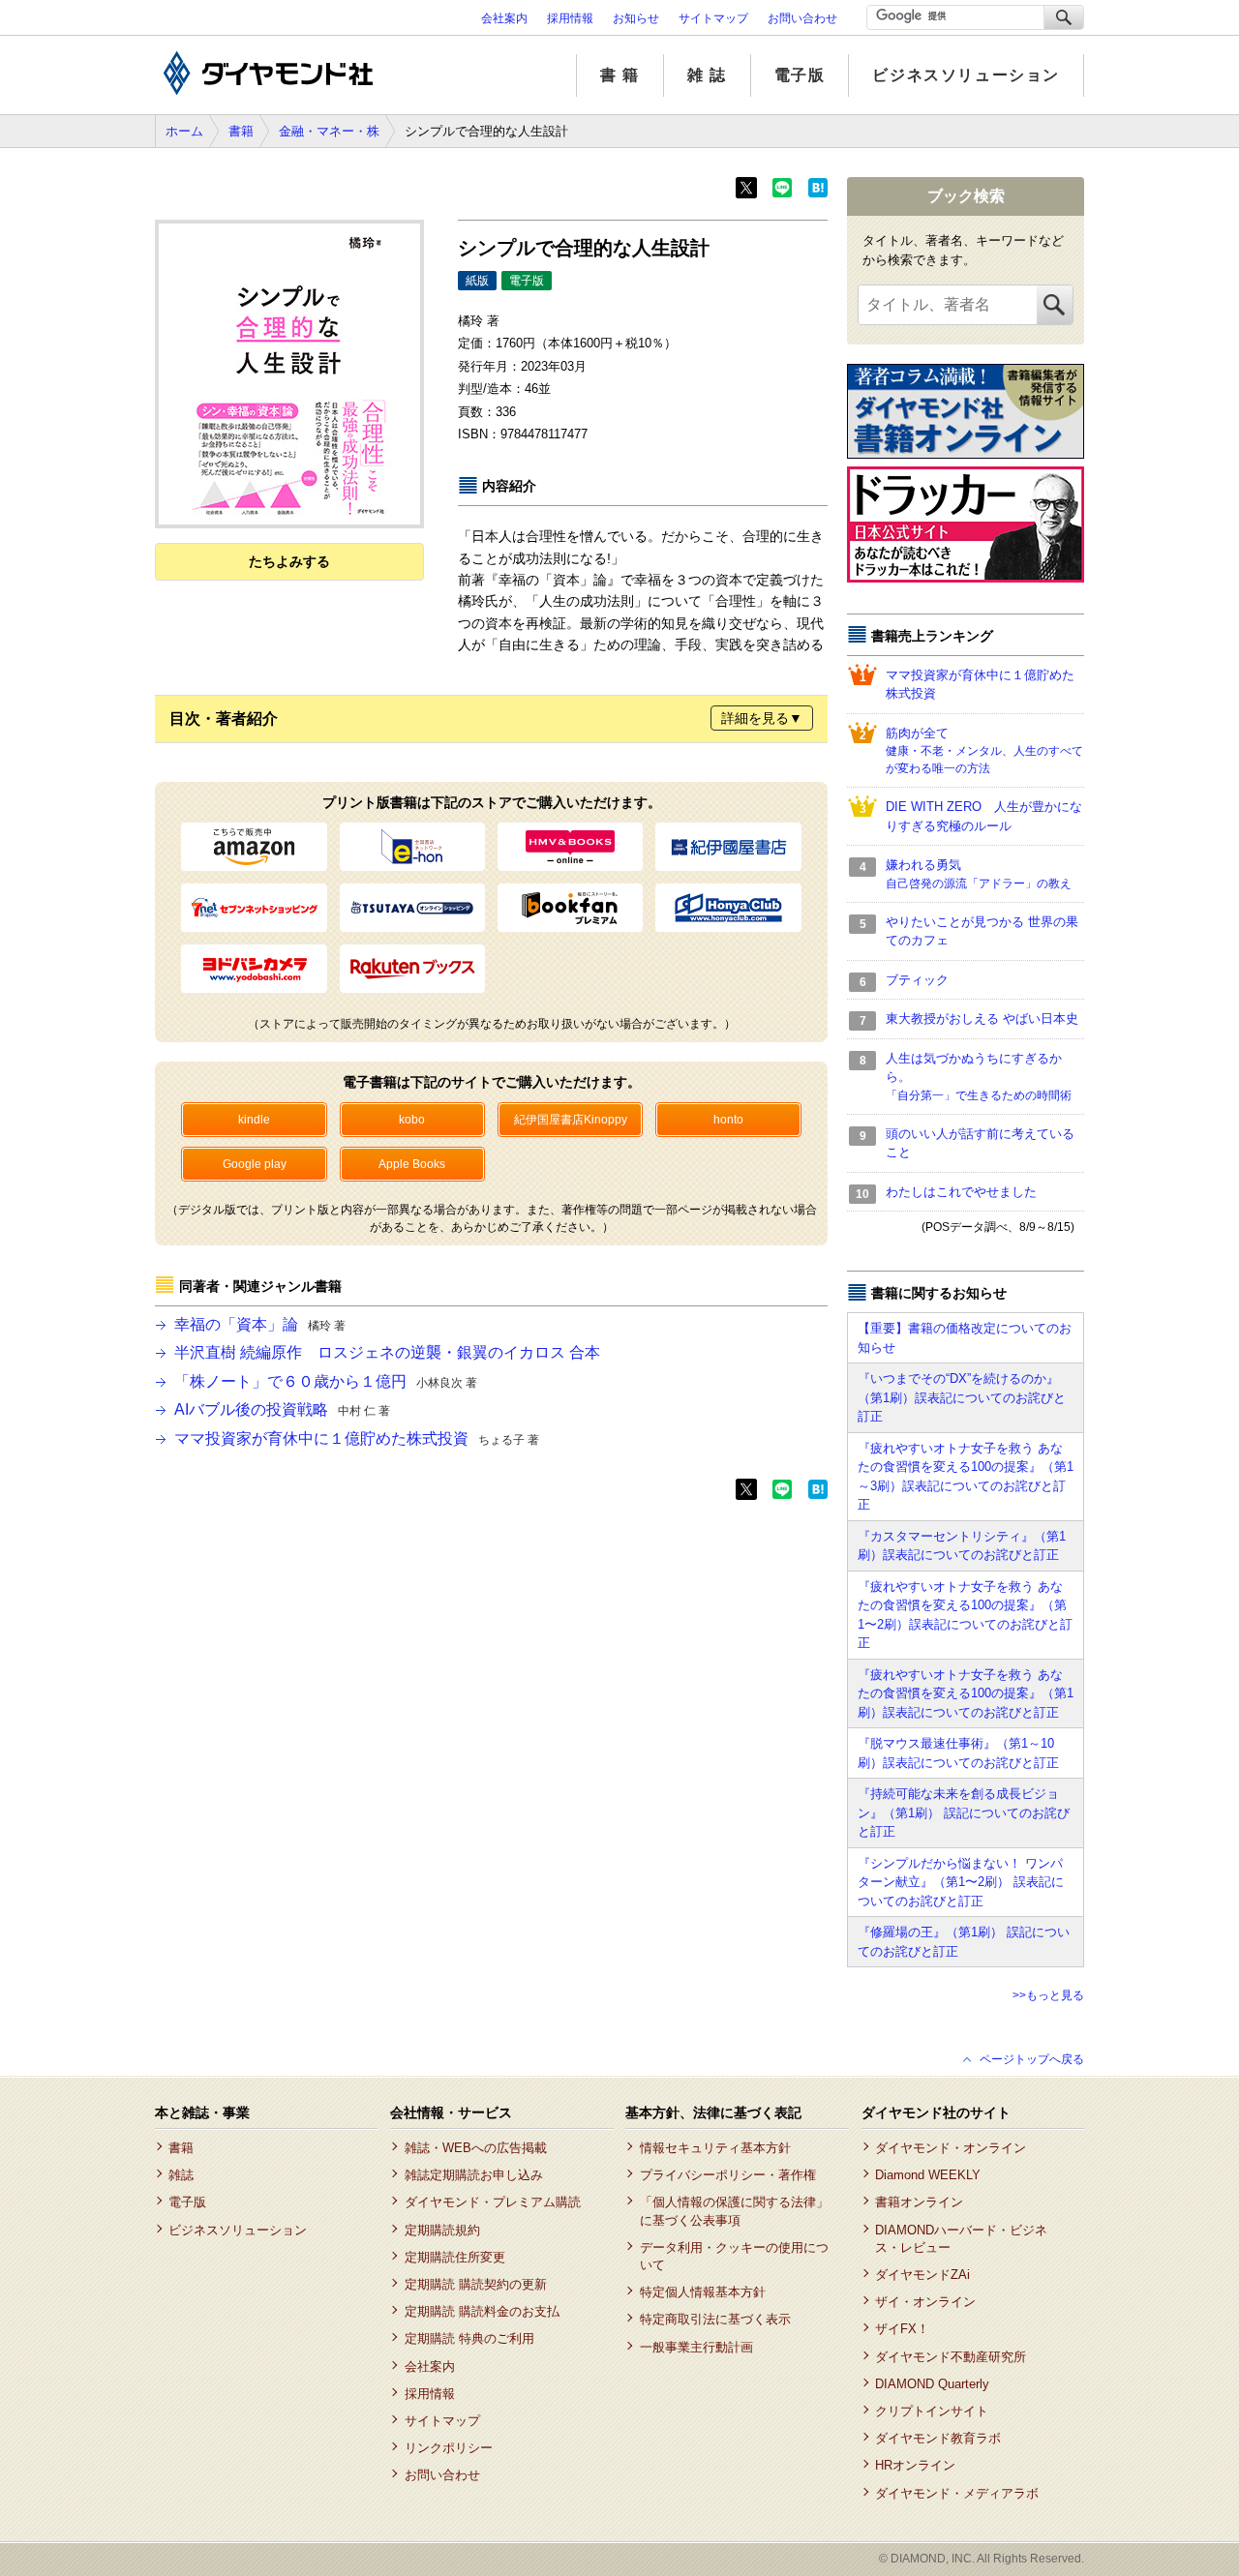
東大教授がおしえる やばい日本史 (982, 1018)
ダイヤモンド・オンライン (951, 2148)
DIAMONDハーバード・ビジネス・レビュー (961, 2239)
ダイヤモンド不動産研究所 (951, 2357)
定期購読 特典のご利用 (469, 2338)
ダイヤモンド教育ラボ (938, 2438)
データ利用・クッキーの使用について (734, 2256)
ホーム (184, 131)
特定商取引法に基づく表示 (715, 2319)
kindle (254, 1120)
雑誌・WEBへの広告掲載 (475, 2148)
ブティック (917, 980)
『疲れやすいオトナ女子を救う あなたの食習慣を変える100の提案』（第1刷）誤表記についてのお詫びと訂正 (966, 1693)
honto (728, 1120)
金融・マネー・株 (329, 131)
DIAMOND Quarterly (932, 2384)
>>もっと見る (1048, 1995)
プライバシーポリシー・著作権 (727, 2175)
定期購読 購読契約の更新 (475, 2284)
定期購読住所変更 (454, 2257)
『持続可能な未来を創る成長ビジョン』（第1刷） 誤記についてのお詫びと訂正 (964, 1812)
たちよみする (289, 561)
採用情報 (570, 18)
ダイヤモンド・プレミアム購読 (492, 2202)
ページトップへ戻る (1032, 2059)
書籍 (241, 131)
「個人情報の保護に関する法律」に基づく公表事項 (734, 2211)
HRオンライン (915, 2465)
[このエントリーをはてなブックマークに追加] (818, 194)
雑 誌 (707, 75)
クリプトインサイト (932, 2411)
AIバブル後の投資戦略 (282, 1409)
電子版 (800, 75)
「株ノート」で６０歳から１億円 (326, 1381)
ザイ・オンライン (925, 2302)
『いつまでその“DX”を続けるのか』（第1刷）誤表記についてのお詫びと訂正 (962, 1397)
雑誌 (181, 2175)
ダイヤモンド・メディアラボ (957, 2493)
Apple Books (412, 1164)
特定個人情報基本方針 (702, 2292)
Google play (255, 1164)
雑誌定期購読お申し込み (473, 2175)
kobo (412, 1120)
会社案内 (504, 18)
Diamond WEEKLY (928, 2175)
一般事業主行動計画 (696, 2347)
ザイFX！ (902, 2329)
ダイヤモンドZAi (922, 2275)
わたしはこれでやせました (961, 1192)
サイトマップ (713, 18)
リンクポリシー (448, 2448)
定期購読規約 (442, 2230)
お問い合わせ (802, 18)
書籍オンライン (919, 2202)
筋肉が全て (984, 751)
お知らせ (636, 18)
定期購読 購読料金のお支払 (482, 2311)
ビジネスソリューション (966, 75)
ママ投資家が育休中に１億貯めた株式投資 (357, 1438)
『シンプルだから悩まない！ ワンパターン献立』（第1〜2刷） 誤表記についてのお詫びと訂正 (961, 1882)
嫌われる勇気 (979, 874)
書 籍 (620, 75)
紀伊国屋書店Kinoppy (571, 1120)
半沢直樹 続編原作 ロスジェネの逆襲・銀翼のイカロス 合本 (387, 1352)
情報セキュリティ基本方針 (715, 2148)
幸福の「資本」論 (260, 1324)
